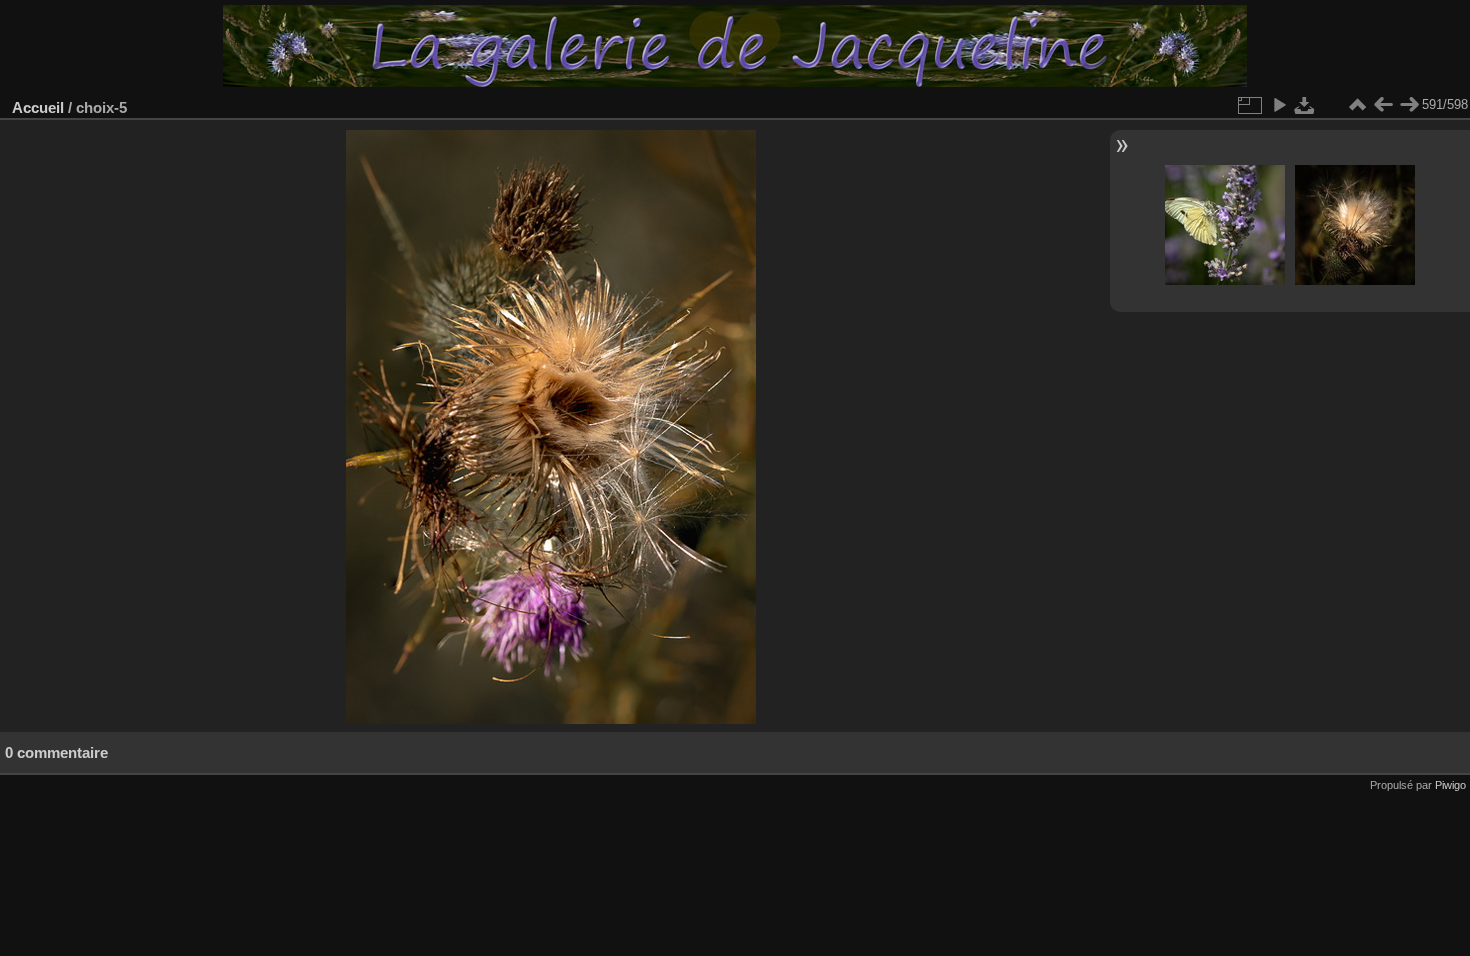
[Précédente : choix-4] (1383, 105)
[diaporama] (1279, 105)
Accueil (38, 107)
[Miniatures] (1357, 105)
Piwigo (1450, 785)
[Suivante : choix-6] (1409, 105)
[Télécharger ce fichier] (1305, 105)
